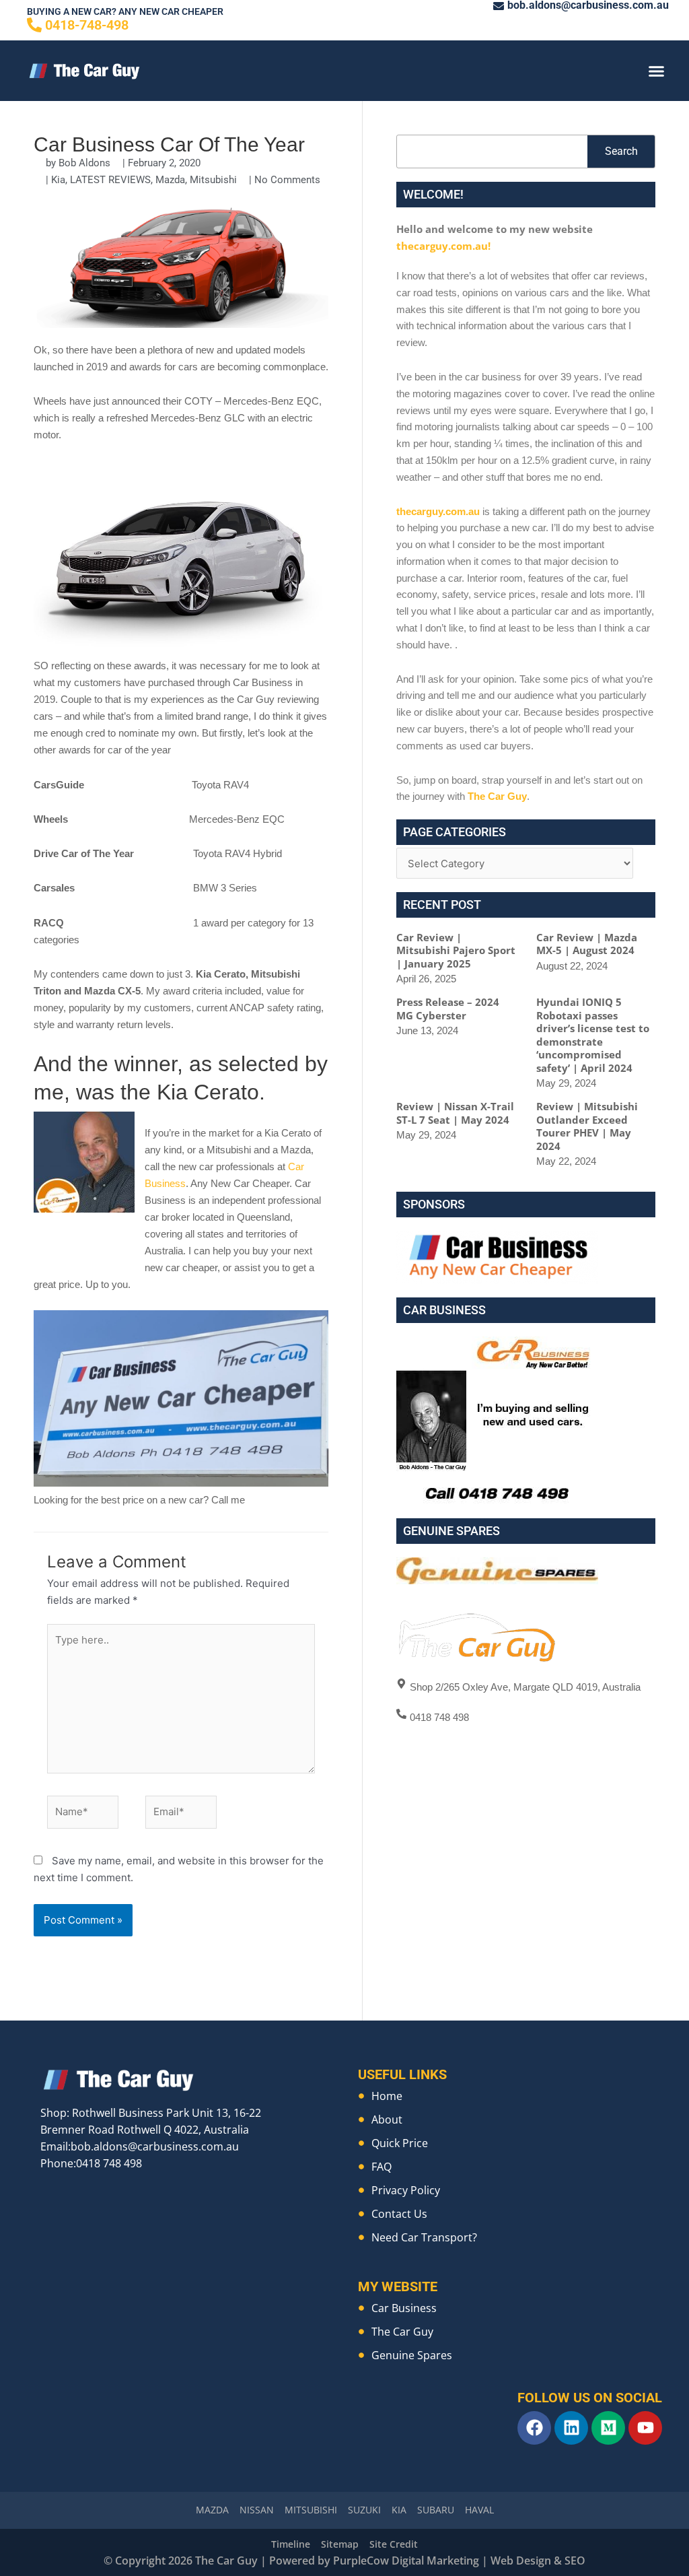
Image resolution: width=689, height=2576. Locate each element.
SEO (575, 2561)
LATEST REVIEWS (110, 180)
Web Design (521, 2561)
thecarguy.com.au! (443, 246)
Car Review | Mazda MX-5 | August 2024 (587, 944)
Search (621, 151)
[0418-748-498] (34, 25)
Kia (58, 180)
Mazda (170, 180)
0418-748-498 (87, 25)
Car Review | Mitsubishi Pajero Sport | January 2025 (456, 950)
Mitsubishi (213, 180)
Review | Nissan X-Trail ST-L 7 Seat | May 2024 (455, 1113)
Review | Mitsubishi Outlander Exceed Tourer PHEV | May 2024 (587, 1126)
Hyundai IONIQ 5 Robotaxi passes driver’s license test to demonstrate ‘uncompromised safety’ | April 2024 (593, 1035)
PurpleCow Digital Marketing (406, 2561)
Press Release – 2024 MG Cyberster (448, 1009)
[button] (656, 71)
